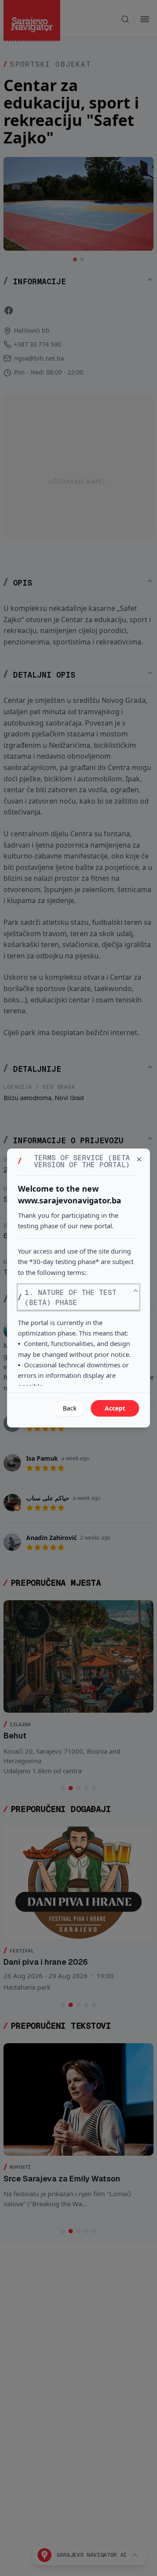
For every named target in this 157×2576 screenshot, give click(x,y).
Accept (115, 1408)
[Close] (139, 1159)
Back (70, 1408)
